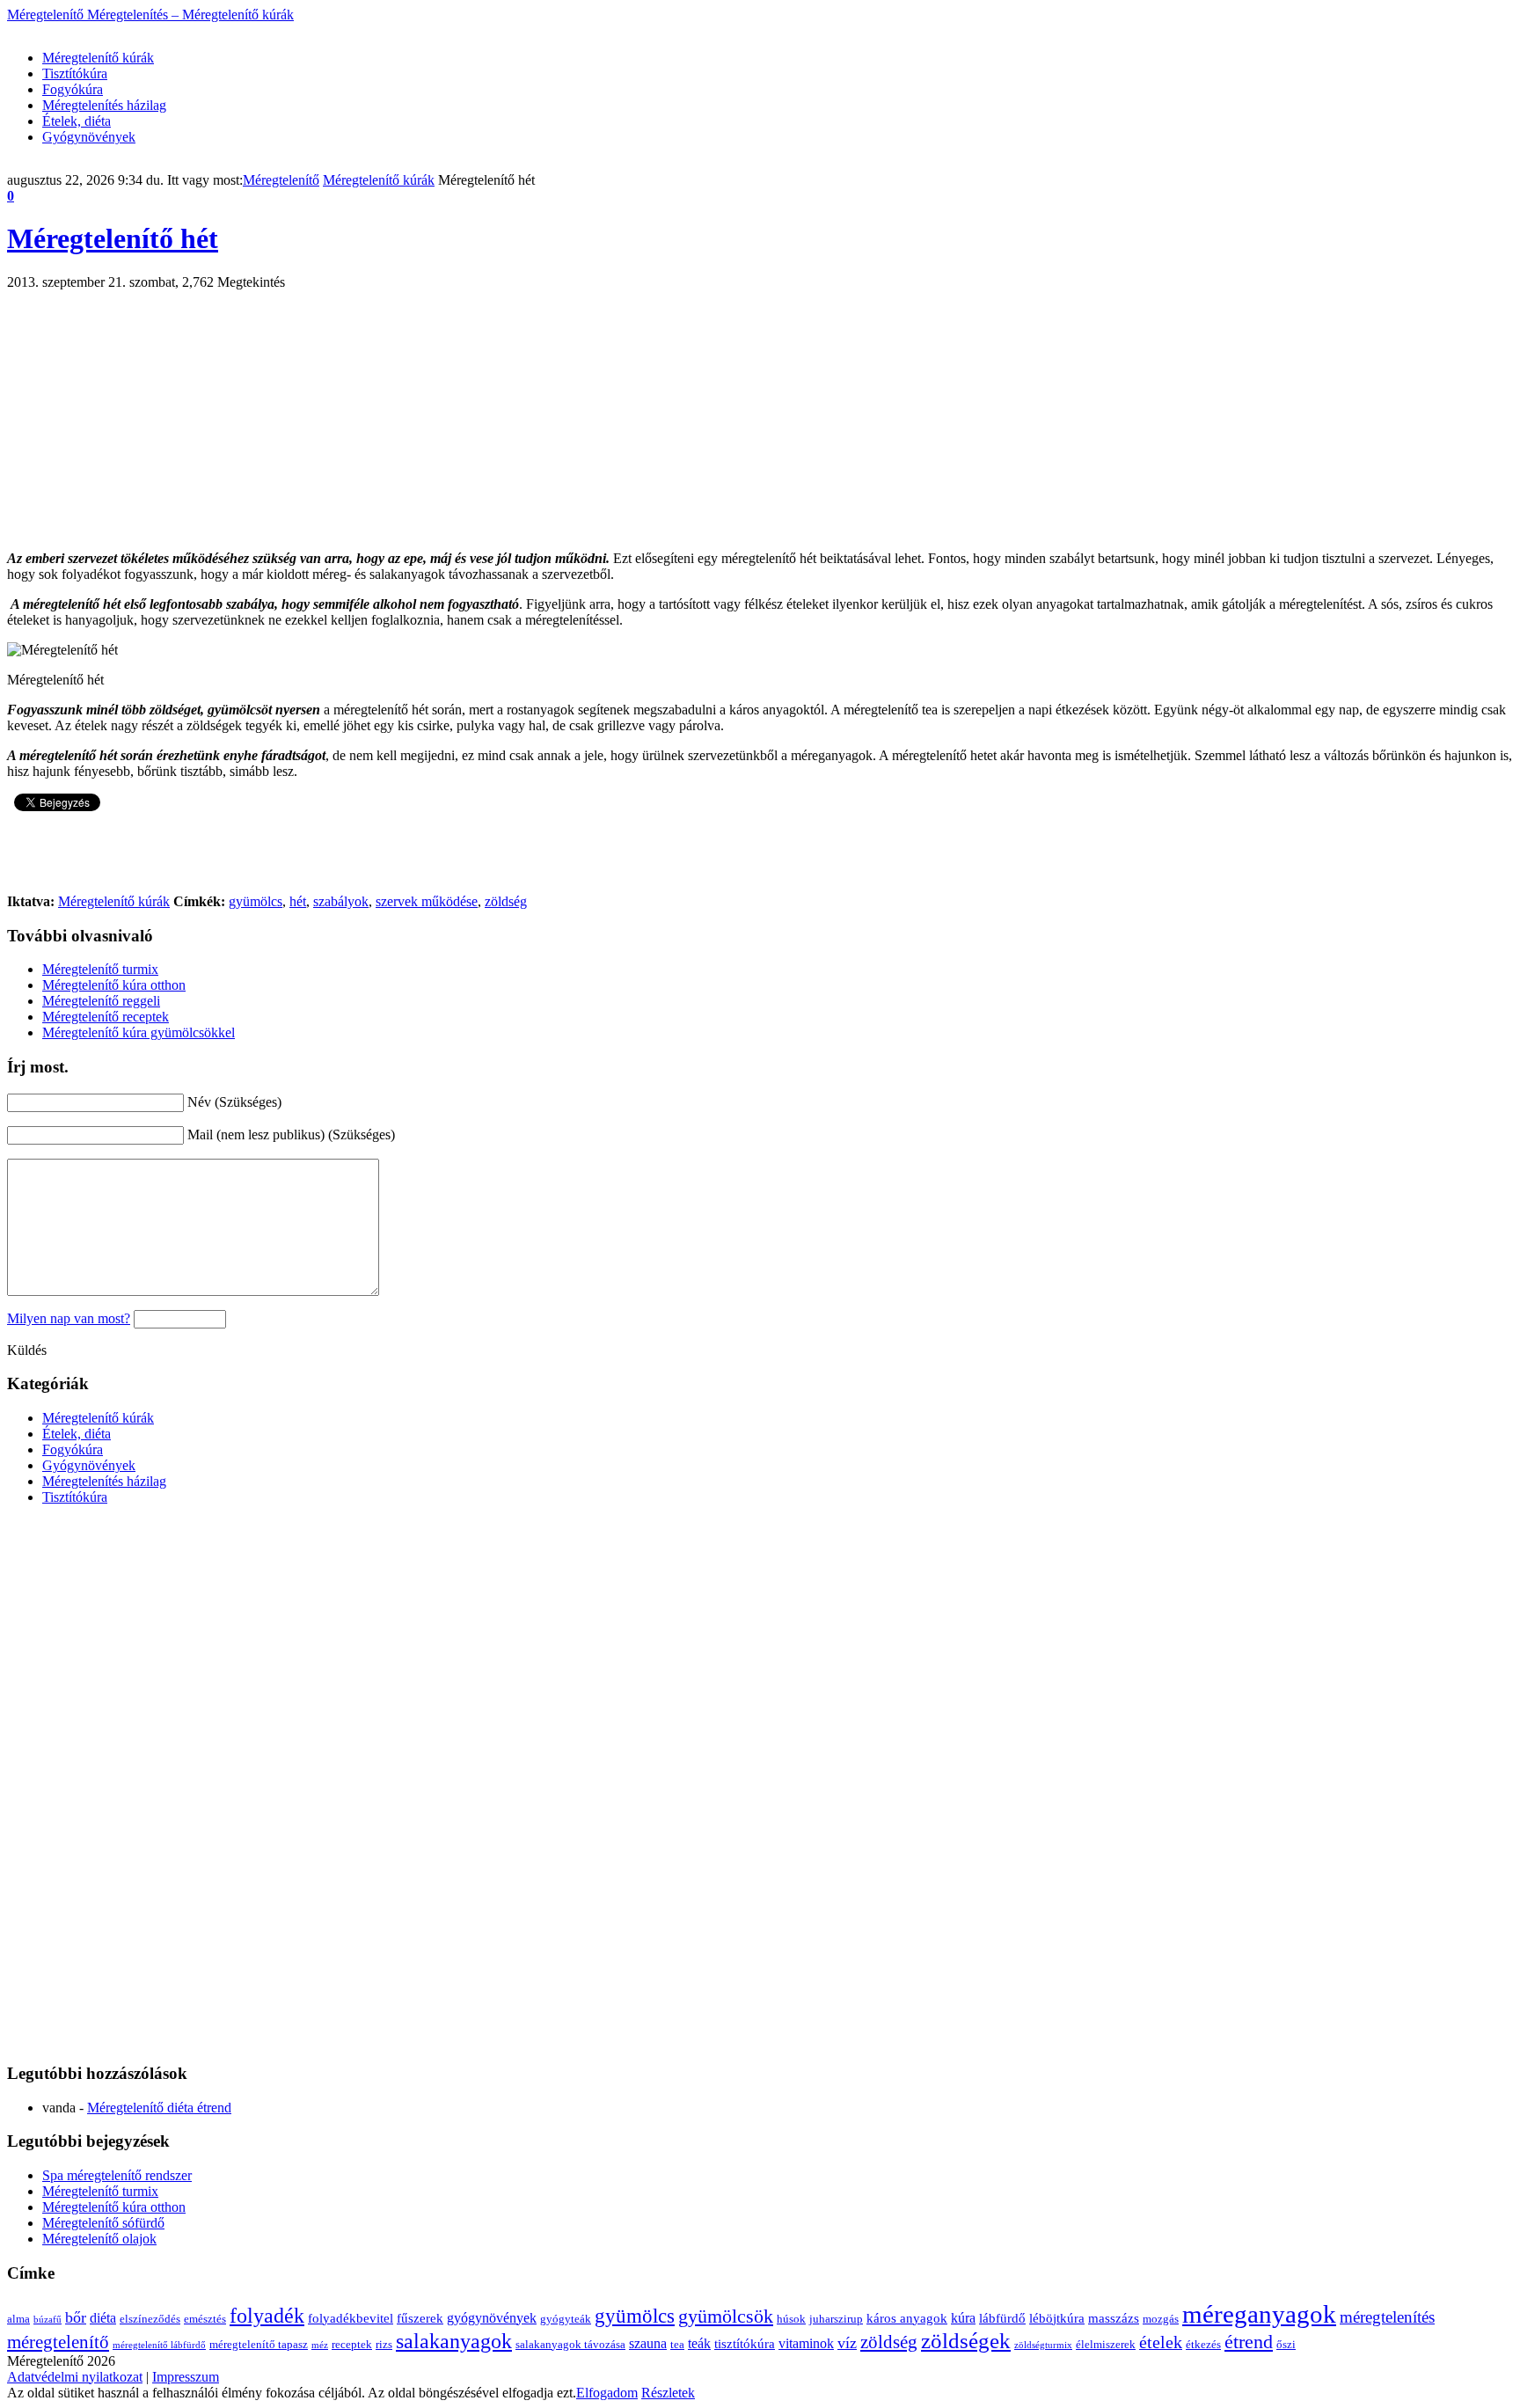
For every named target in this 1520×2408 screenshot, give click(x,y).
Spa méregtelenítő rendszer (117, 2175)
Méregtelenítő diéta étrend (159, 2108)
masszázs (1114, 2318)
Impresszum (186, 2377)
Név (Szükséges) (234, 1102)
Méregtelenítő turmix (100, 969)
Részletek (668, 2393)
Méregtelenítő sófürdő (103, 2223)
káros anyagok (907, 2318)
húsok (791, 2319)
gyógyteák (566, 2319)
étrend (1249, 2342)
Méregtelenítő (150, 15)
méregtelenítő (58, 2342)
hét (298, 901)
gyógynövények (492, 2318)
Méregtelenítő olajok (99, 2239)
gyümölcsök (726, 2316)
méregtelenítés (1387, 2317)
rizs (384, 2344)
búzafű (47, 2320)
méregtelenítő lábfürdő (159, 2345)
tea (677, 2344)
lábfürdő (1002, 2318)
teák (699, 2343)
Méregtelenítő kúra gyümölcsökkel (139, 1032)
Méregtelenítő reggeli (101, 1001)
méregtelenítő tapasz (259, 2344)
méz (320, 2345)
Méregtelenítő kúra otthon (114, 985)
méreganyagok (1259, 2314)
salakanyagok (454, 2341)
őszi (1286, 2344)
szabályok (341, 901)
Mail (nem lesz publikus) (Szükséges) (291, 1134)
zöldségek (966, 2341)
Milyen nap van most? (69, 1318)
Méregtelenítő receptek (106, 1017)
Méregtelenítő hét (113, 238)
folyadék (267, 2316)
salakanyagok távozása (570, 2344)
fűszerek (420, 2318)
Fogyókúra (73, 89)
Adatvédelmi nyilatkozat (75, 2377)
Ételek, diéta (77, 121)
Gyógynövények (89, 137)
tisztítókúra (745, 2344)
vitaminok (806, 2343)
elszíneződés (150, 2319)
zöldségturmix (1043, 2345)
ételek (1161, 2342)
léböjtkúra (1057, 2318)
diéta (103, 2318)
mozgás (1161, 2319)
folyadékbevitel (351, 2318)
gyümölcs (256, 901)
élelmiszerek (1106, 2344)
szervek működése (427, 901)
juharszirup (836, 2319)
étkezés (1203, 2344)
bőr (76, 2317)
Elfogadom (607, 2393)
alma (18, 2319)
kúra (963, 2318)
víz (847, 2343)
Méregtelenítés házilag (104, 105)
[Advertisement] (327, 29)
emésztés (205, 2319)
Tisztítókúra (75, 73)
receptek (352, 2344)
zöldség (506, 901)
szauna (648, 2343)
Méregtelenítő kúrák (98, 58)
